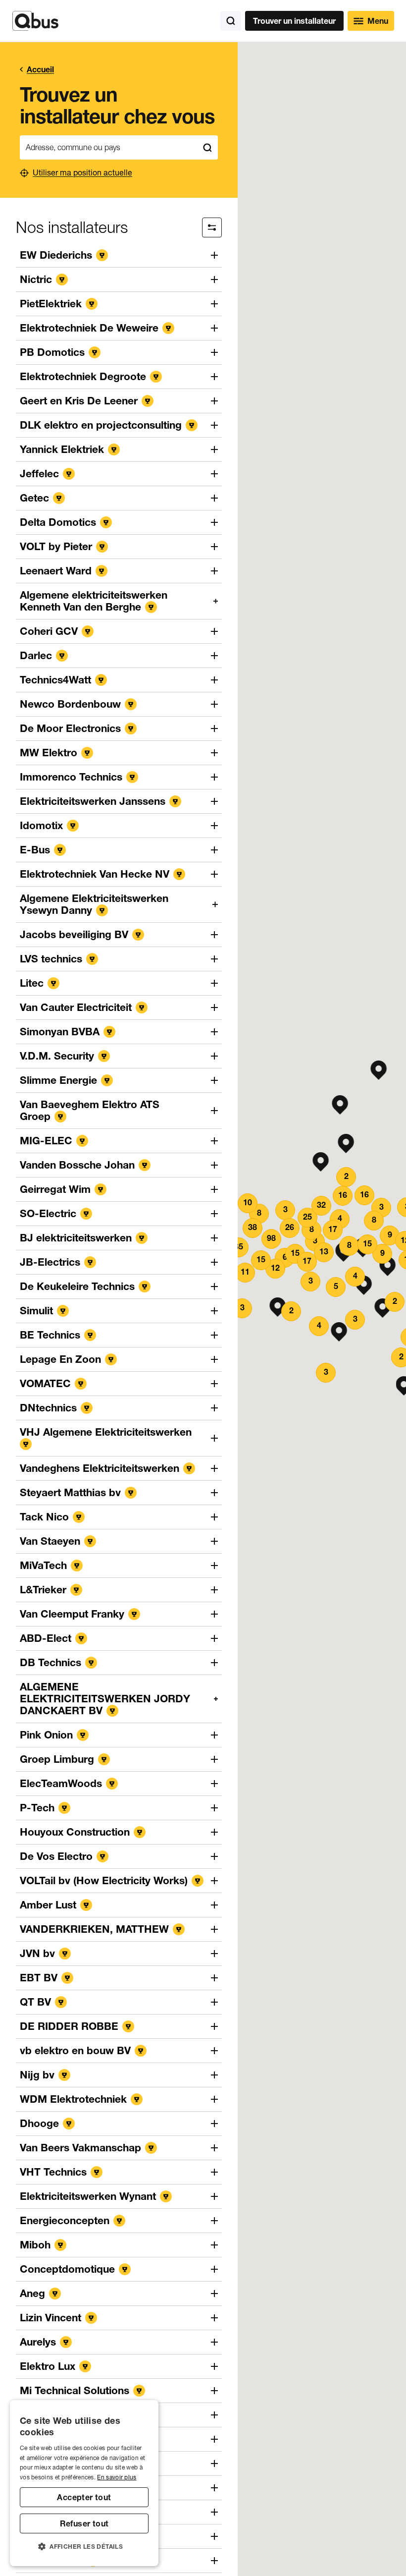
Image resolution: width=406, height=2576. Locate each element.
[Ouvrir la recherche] (231, 21)
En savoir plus (117, 2477)
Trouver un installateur (294, 21)
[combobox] (108, 147)
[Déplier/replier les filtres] (212, 227)
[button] (340, 1105)
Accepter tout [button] (84, 2497)
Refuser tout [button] (84, 2523)
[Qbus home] (35, 21)
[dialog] (84, 2483)
